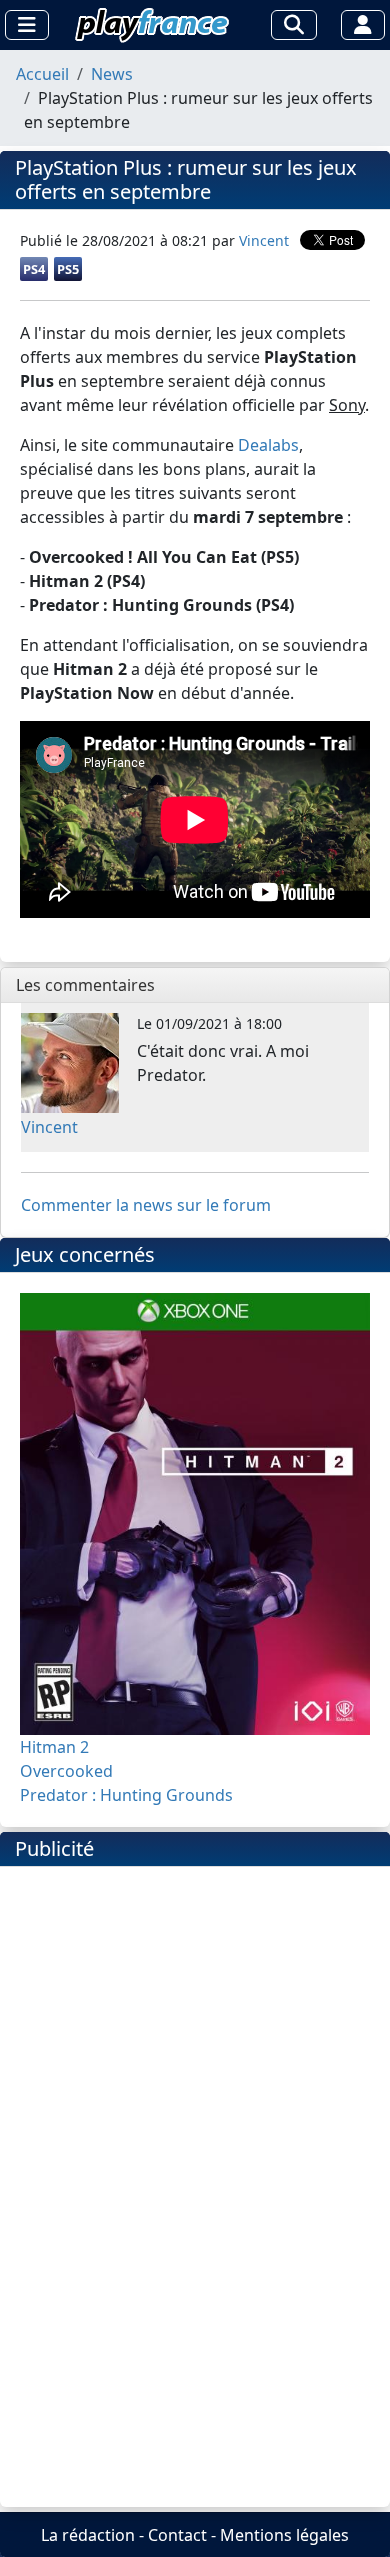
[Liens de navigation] (27, 25)
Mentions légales (284, 2535)
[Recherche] (294, 25)
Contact (177, 2535)
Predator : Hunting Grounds (126, 1795)
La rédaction (88, 2535)
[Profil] (363, 25)
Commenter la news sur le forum (146, 1205)
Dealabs (268, 445)
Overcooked (66, 1771)
